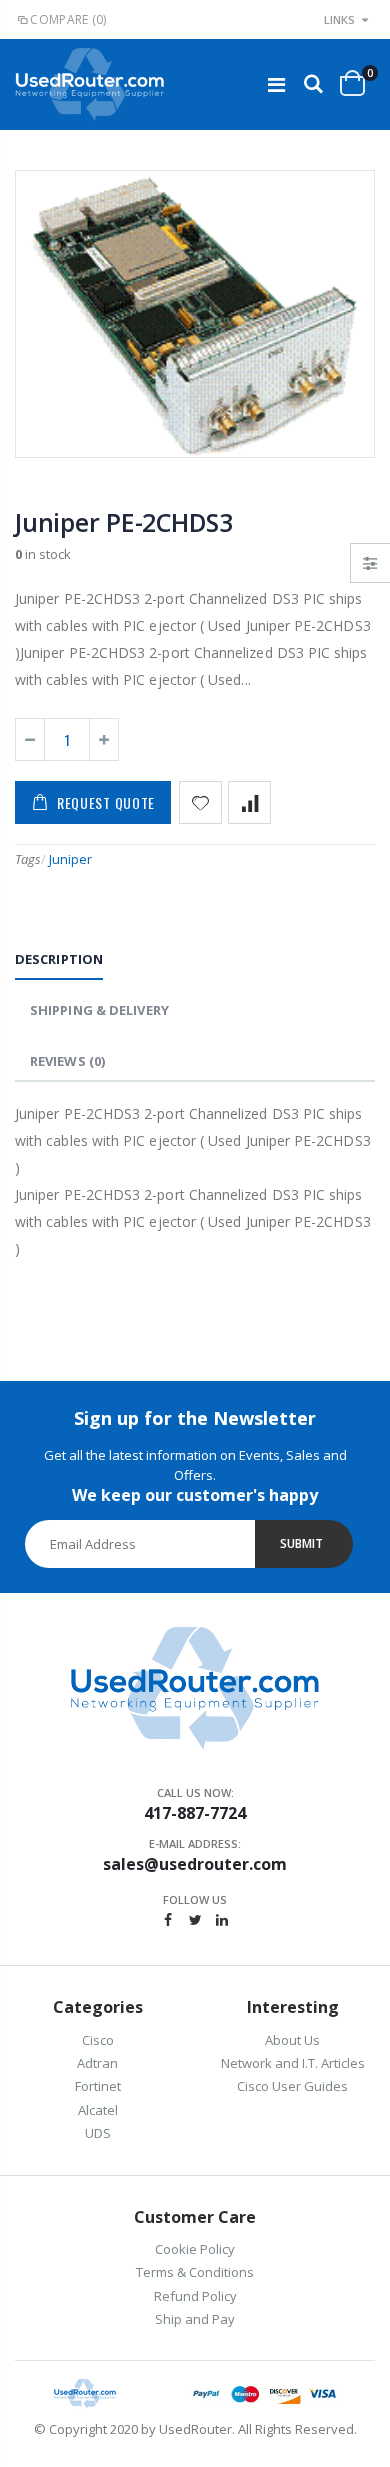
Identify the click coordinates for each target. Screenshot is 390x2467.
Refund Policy (195, 2296)
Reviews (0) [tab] (67, 1061)
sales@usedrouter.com (195, 1864)
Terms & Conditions (195, 2272)
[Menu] (276, 84)
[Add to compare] (249, 802)
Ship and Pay (195, 2319)
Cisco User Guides (292, 2086)
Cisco (98, 2040)
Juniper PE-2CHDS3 (124, 522)
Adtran (97, 2063)
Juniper (70, 859)
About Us (292, 2040)
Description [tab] (59, 959)
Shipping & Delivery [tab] (99, 1010)
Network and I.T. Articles (293, 2063)
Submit (301, 1543)
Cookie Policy (195, 2249)
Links (339, 19)
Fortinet (98, 2086)
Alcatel (98, 2110)
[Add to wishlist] (200, 802)
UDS (98, 2133)
